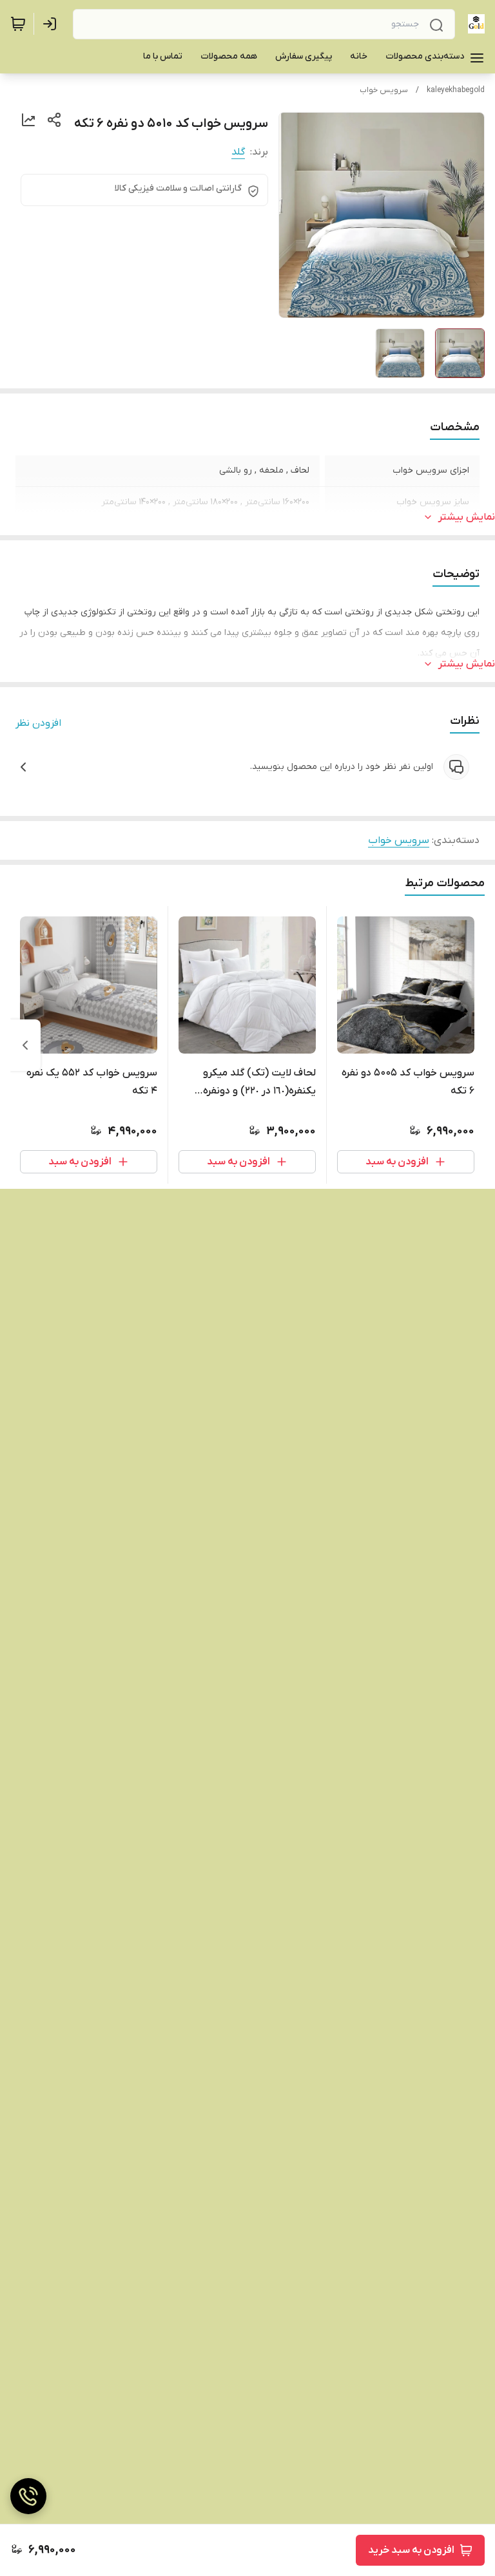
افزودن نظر (38, 723)
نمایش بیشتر (467, 517)
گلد (238, 152)
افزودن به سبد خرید (411, 2550)
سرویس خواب (384, 90)
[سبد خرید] (18, 24)
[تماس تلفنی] (28, 2496)
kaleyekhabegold (456, 90)
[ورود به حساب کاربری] (52, 24)
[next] (25, 1045)
